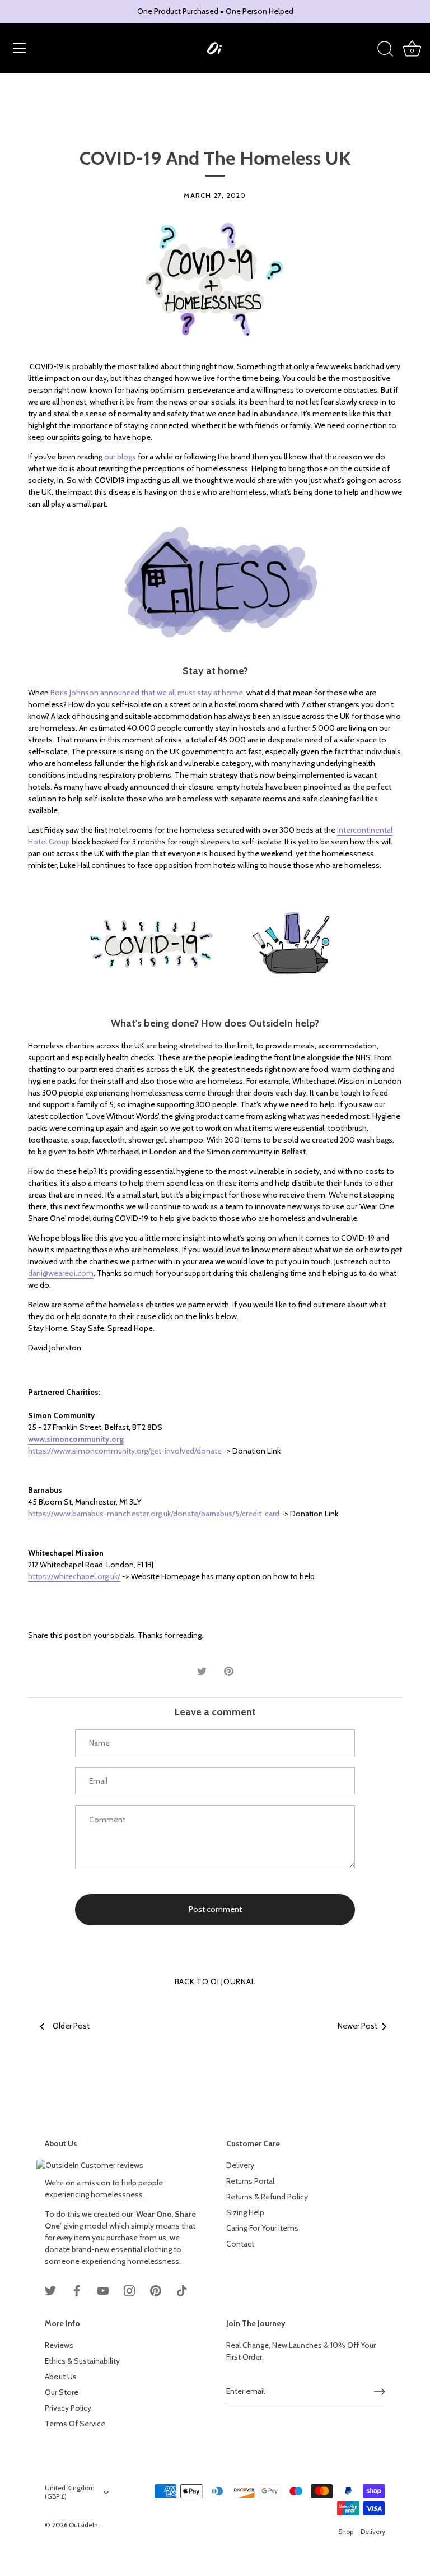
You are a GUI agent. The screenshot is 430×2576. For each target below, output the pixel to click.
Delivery (240, 2165)
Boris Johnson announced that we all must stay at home (147, 693)
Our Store (62, 2392)
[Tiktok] (182, 2290)
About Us (61, 2377)
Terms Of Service (75, 2424)
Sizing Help (245, 2212)
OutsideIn (83, 2525)
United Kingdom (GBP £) (70, 2492)
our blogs (120, 457)
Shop (346, 2532)
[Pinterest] (156, 2290)
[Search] (385, 49)
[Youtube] (103, 2290)
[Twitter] (50, 2290)
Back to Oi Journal (215, 1981)
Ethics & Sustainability (82, 2361)
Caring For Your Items (262, 2228)
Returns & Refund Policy (267, 2197)
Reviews (59, 2345)
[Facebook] (77, 2290)
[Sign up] (380, 2392)
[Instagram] (129, 2290)
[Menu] (20, 48)
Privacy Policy (68, 2408)
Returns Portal (250, 2181)
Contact (240, 2244)
